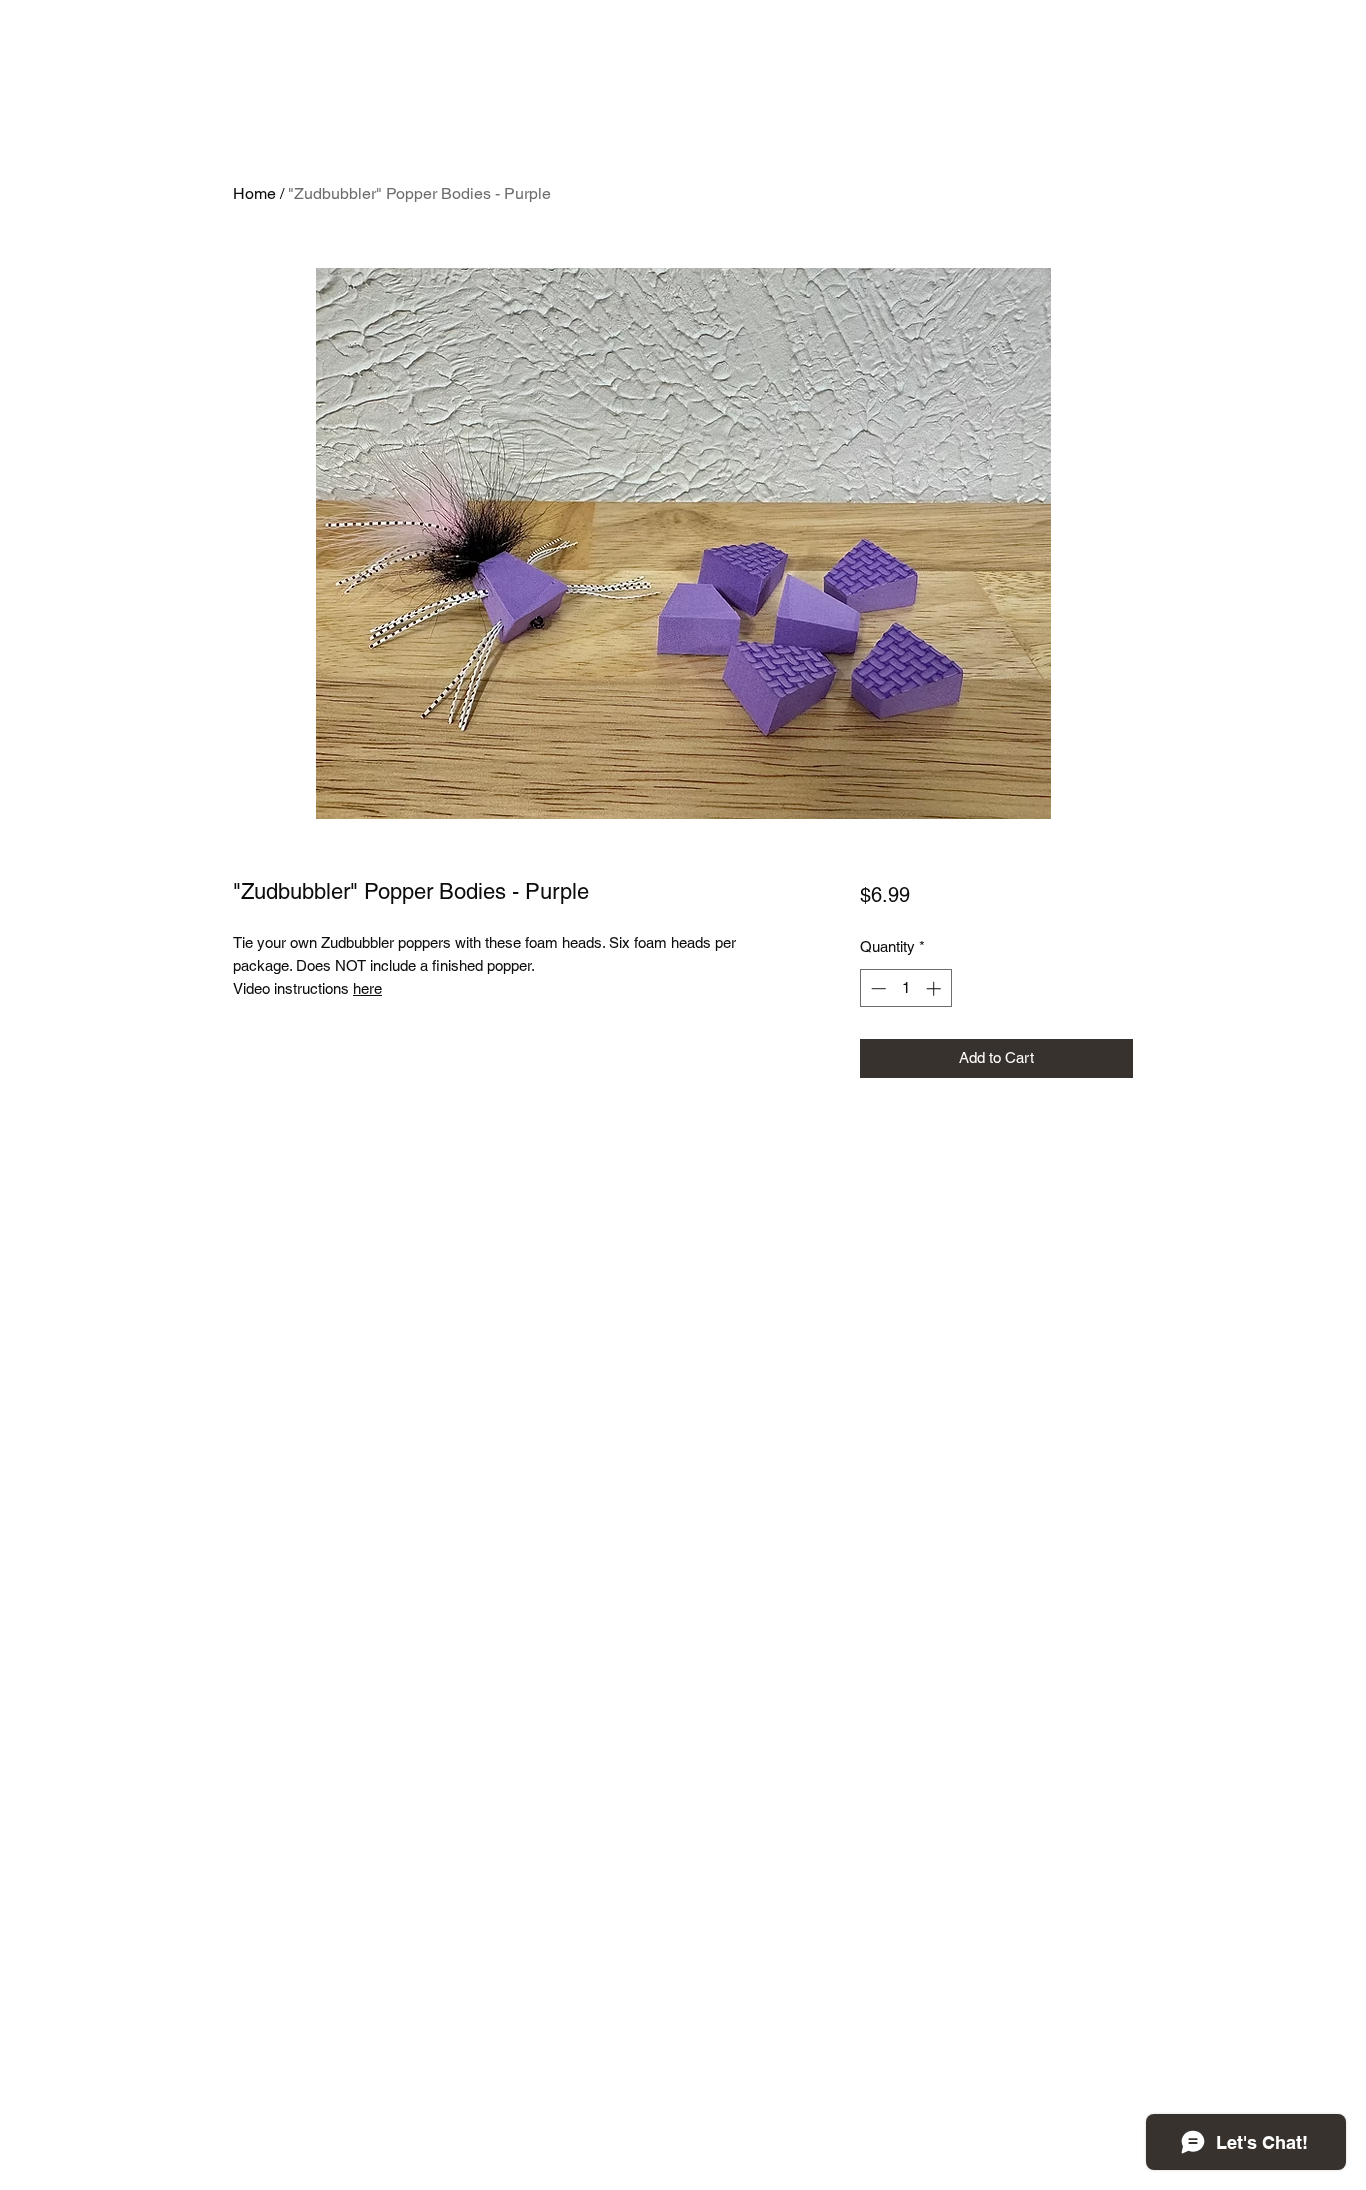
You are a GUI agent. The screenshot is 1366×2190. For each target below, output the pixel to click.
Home (254, 193)
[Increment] (935, 988)
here (367, 988)
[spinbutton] (905, 988)
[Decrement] (876, 988)
